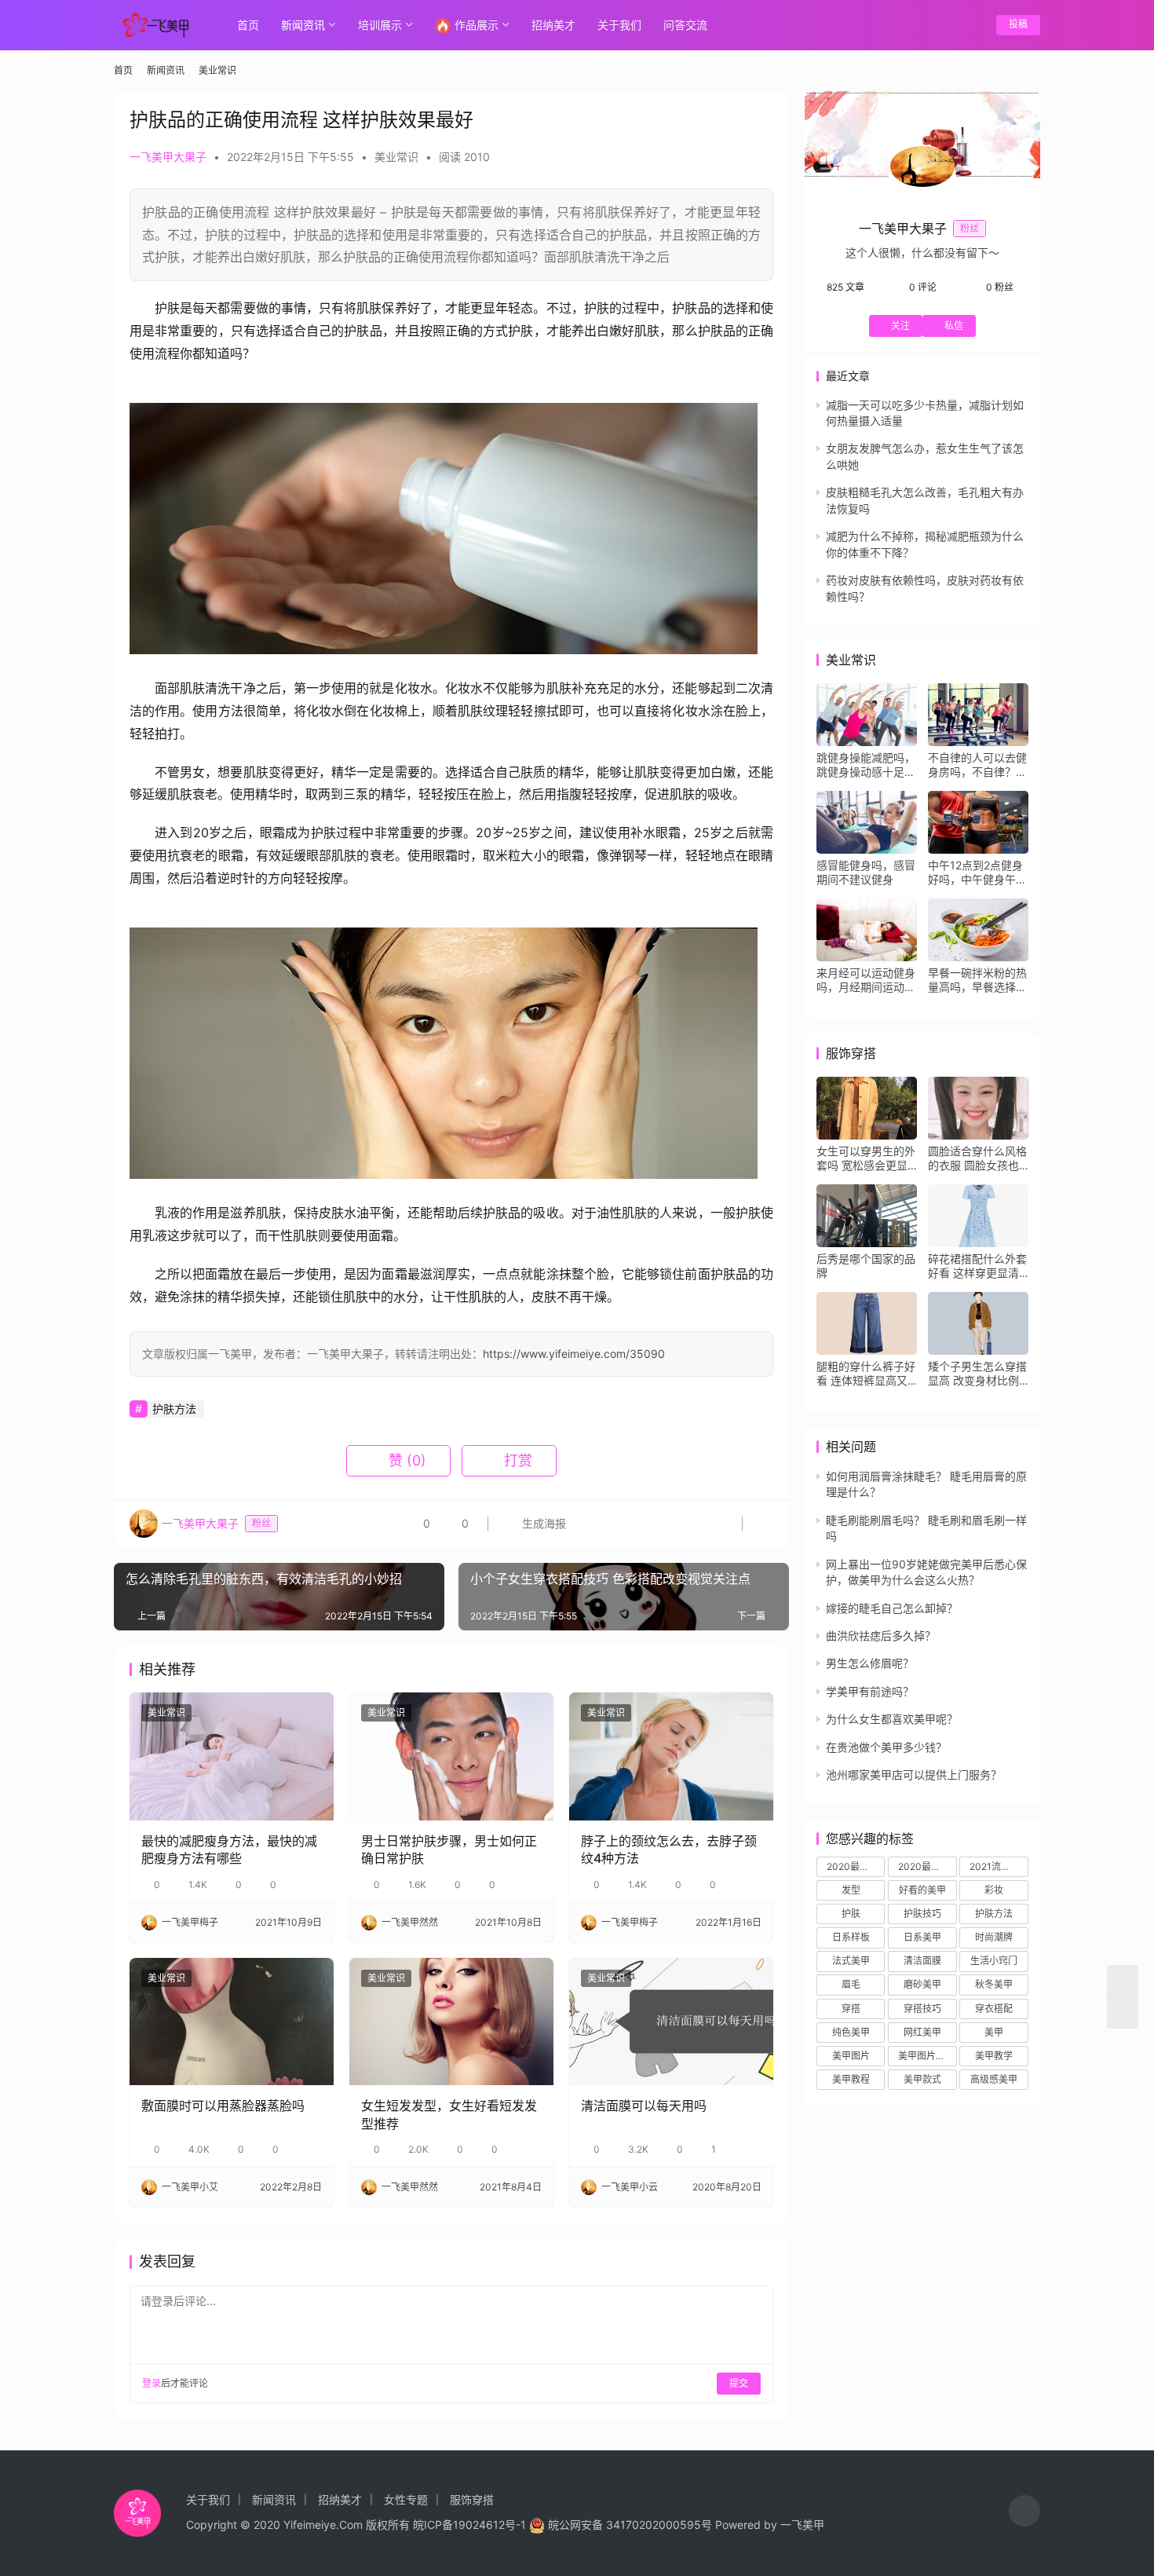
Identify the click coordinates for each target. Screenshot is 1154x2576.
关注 (900, 326)
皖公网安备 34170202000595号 (630, 2525)
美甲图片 (851, 2056)
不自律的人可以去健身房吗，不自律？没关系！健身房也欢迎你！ (977, 765)
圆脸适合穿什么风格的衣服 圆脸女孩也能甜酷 (977, 1158)
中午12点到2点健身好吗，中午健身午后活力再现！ (977, 873)
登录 (152, 2383)
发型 (851, 1890)
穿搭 (851, 2009)
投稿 (1018, 24)
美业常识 (396, 157)
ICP (433, 2525)
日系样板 (851, 1937)
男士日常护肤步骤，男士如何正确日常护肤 (449, 1850)
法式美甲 (851, 1961)
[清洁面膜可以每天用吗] (671, 2022)
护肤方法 (174, 1409)
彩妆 (994, 1890)
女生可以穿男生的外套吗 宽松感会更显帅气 (866, 1158)
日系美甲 (922, 1937)
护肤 (851, 1914)
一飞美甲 (802, 2525)
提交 (739, 2383)
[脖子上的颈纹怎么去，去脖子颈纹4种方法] (671, 1756)
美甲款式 (922, 2079)
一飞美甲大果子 (168, 157)
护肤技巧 (922, 1914)
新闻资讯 (303, 25)
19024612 (479, 2525)
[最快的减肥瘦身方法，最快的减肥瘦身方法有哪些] (232, 1756)
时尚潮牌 (994, 1937)
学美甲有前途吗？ (870, 1691)
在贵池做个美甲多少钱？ (886, 1747)
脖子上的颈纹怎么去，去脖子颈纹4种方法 (669, 1850)
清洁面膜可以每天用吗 (644, 2106)
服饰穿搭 (472, 2499)
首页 (248, 25)
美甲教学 (994, 2056)
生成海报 (542, 1523)
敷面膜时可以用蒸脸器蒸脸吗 (223, 2106)
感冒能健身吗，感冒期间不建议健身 (866, 872)
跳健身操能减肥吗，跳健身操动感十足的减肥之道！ (866, 765)
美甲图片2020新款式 (927, 2056)
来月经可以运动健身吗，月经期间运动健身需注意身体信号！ (866, 980)
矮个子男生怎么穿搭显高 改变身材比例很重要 (977, 1374)
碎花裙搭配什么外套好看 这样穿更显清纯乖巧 (977, 1266)
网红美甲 (922, 2032)
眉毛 (851, 1984)
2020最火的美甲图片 (927, 1866)
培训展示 (380, 25)
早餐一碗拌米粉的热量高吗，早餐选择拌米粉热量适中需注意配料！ (977, 980)
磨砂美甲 (922, 1984)
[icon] (1024, 2513)
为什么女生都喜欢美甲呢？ (892, 1719)
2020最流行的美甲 (856, 1866)
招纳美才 (553, 25)
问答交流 (685, 25)
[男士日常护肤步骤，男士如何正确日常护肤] (451, 1756)
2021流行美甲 (999, 1866)
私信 (954, 326)
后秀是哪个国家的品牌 (866, 1266)
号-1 (515, 2525)
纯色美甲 (851, 2032)
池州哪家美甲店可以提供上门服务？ (914, 1775)
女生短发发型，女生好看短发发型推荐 (449, 2114)
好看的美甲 (922, 1890)
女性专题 (406, 2499)
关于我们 (619, 25)
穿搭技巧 (922, 2009)
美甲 (994, 2032)
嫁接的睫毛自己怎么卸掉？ (892, 1608)
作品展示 (477, 25)
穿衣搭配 (994, 2009)
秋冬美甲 (994, 1984)
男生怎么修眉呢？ (870, 1663)
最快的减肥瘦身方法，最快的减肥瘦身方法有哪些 (229, 1850)
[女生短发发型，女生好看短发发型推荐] (451, 2022)
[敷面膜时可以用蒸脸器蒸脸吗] (232, 2022)
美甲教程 (851, 2079)
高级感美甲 (994, 2079)
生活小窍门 (994, 1961)
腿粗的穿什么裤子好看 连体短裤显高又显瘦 (866, 1374)
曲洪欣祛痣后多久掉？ (881, 1636)
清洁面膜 (922, 1961)
